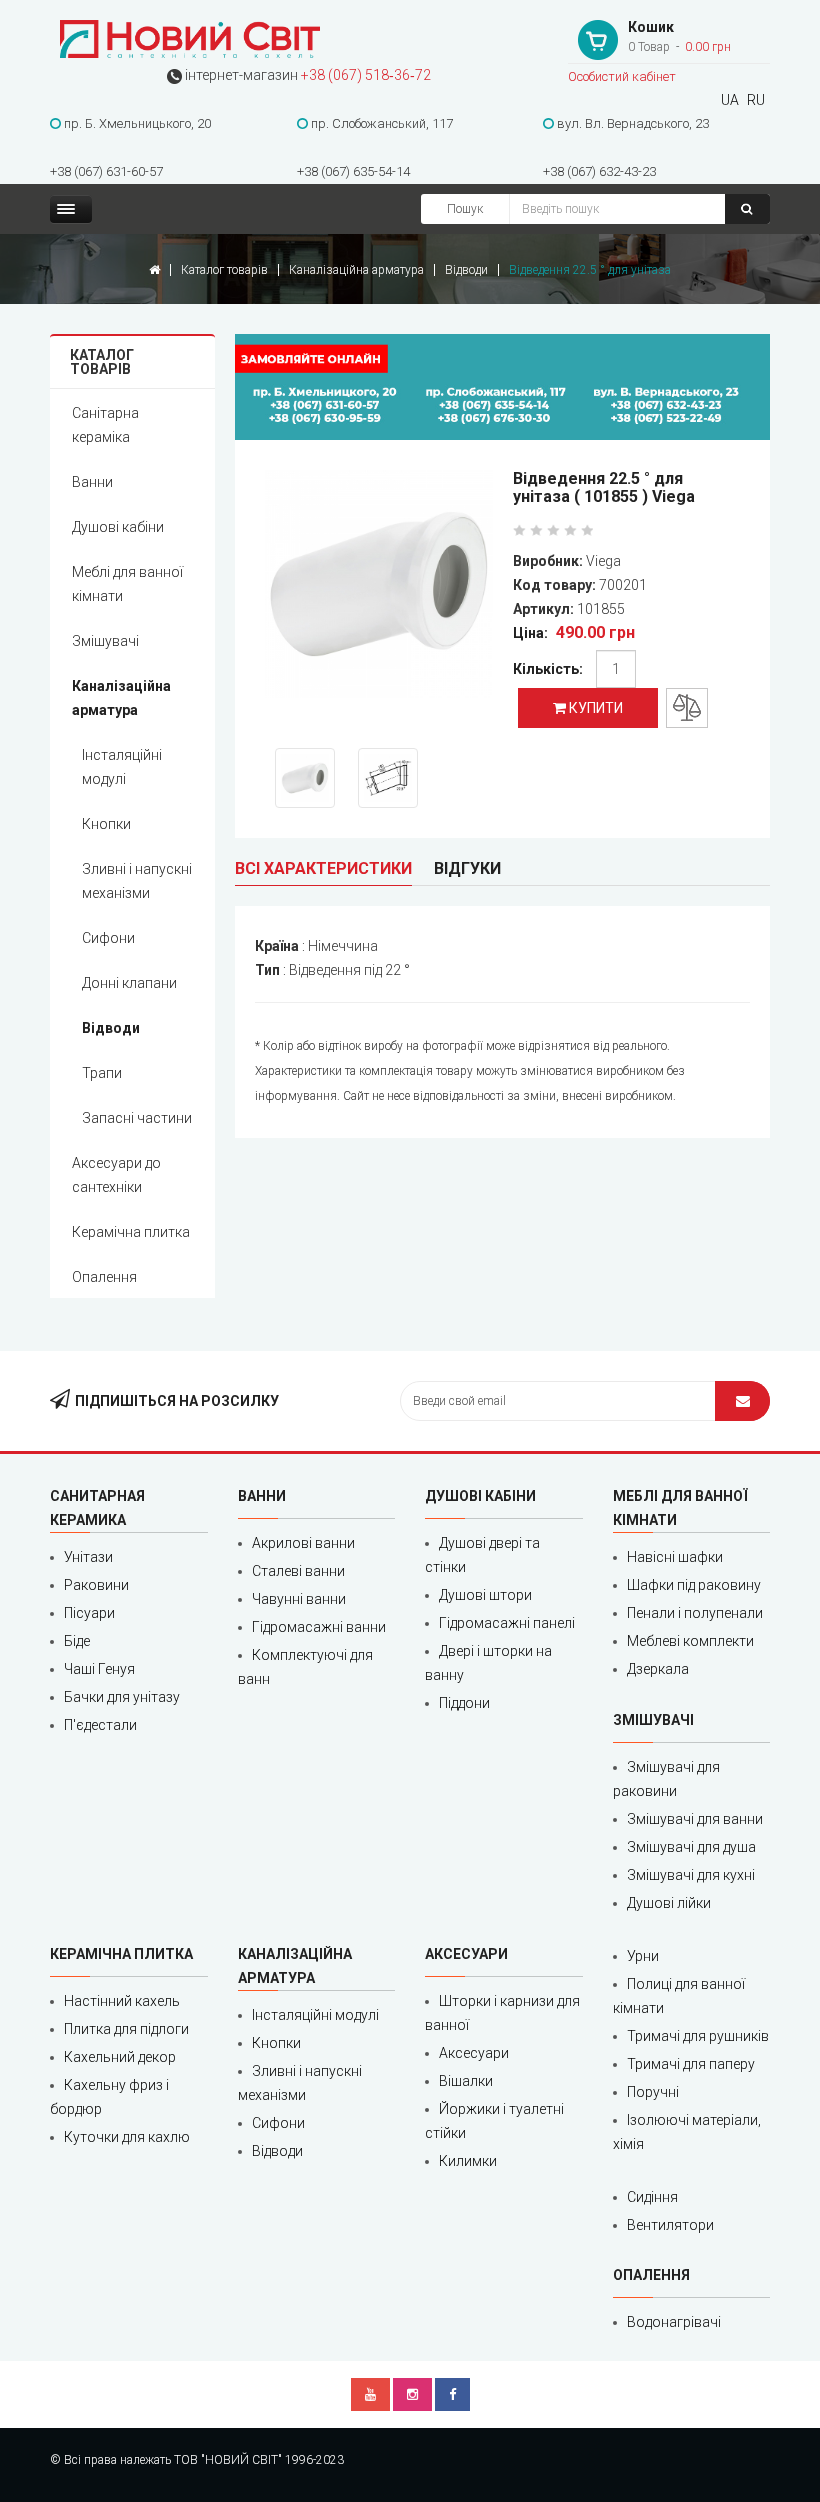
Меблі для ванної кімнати (127, 584)
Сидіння (652, 2197)
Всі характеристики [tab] (323, 868)
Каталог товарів (224, 270)
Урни (643, 1956)
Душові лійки (669, 1903)
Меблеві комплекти (690, 1641)
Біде (77, 1641)
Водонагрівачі (674, 2322)
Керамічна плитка (131, 1232)
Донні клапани (129, 983)
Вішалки (466, 2081)
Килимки (468, 2161)
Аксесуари (474, 2053)
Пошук (465, 209)
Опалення (104, 1277)
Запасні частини (137, 1118)
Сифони (108, 938)
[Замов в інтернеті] (502, 387)
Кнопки (106, 824)
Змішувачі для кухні (691, 1875)
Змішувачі (105, 641)
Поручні (653, 2092)
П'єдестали (100, 1725)
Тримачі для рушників (698, 2036)
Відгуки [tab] (467, 868)
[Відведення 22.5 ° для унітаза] (379, 588)
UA (730, 100)
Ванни (92, 482)
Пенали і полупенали (695, 1613)
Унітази (88, 1557)
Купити (594, 708)
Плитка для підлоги (126, 2029)
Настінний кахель (122, 2001)
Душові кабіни (118, 527)
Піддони (464, 1703)
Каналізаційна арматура (356, 270)
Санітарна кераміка (105, 425)
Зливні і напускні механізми (137, 881)
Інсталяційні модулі (122, 767)
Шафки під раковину (694, 1585)
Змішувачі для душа (691, 1847)
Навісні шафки (675, 1557)
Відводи (466, 270)
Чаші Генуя (99, 1669)
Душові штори (485, 1595)
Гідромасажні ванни (319, 1627)
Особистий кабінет (622, 76)
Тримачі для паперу (691, 2064)
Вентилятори (670, 2225)
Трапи (102, 1073)
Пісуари (89, 1613)
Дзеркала (658, 1669)
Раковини (96, 1585)
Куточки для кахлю (127, 2137)
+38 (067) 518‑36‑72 (366, 75)
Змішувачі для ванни (695, 1819)
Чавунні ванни (299, 1599)
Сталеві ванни (298, 1571)
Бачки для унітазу (122, 1697)
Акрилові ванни (303, 1543)
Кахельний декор (120, 2057)
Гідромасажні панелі (507, 1623)
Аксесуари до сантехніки (116, 1175)
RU (756, 100)
